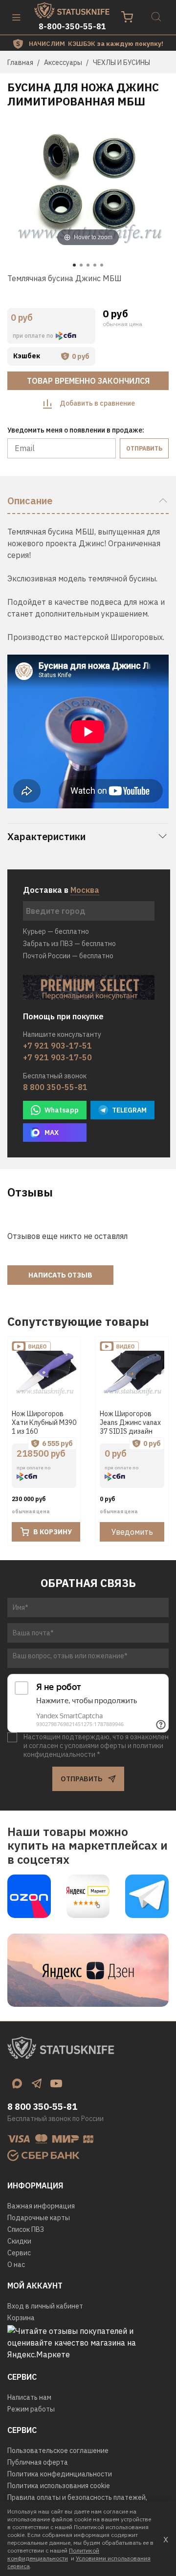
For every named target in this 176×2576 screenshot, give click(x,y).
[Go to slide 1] (74, 265)
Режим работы (31, 2409)
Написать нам (29, 2397)
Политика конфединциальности (60, 2474)
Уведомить (132, 1532)
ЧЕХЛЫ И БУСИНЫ (121, 62)
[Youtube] (56, 2083)
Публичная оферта (38, 2462)
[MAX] (17, 2083)
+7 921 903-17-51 (57, 1046)
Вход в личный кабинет (45, 2306)
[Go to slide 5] (102, 265)
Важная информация (41, 2206)
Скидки (19, 2241)
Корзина (21, 2318)
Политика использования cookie (59, 2486)
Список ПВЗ (26, 2229)
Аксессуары (63, 62)
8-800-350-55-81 (72, 26)
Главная (20, 62)
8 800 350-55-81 (55, 1087)
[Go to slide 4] (95, 265)
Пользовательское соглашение (58, 2451)
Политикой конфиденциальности (53, 2554)
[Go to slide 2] (81, 265)
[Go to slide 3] (88, 265)
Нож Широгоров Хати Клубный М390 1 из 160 (44, 1422)
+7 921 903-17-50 (57, 1057)
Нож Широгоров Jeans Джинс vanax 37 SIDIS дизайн (130, 1422)
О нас (16, 2265)
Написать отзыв (60, 1275)
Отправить (144, 448)
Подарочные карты (39, 2218)
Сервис (19, 2253)
